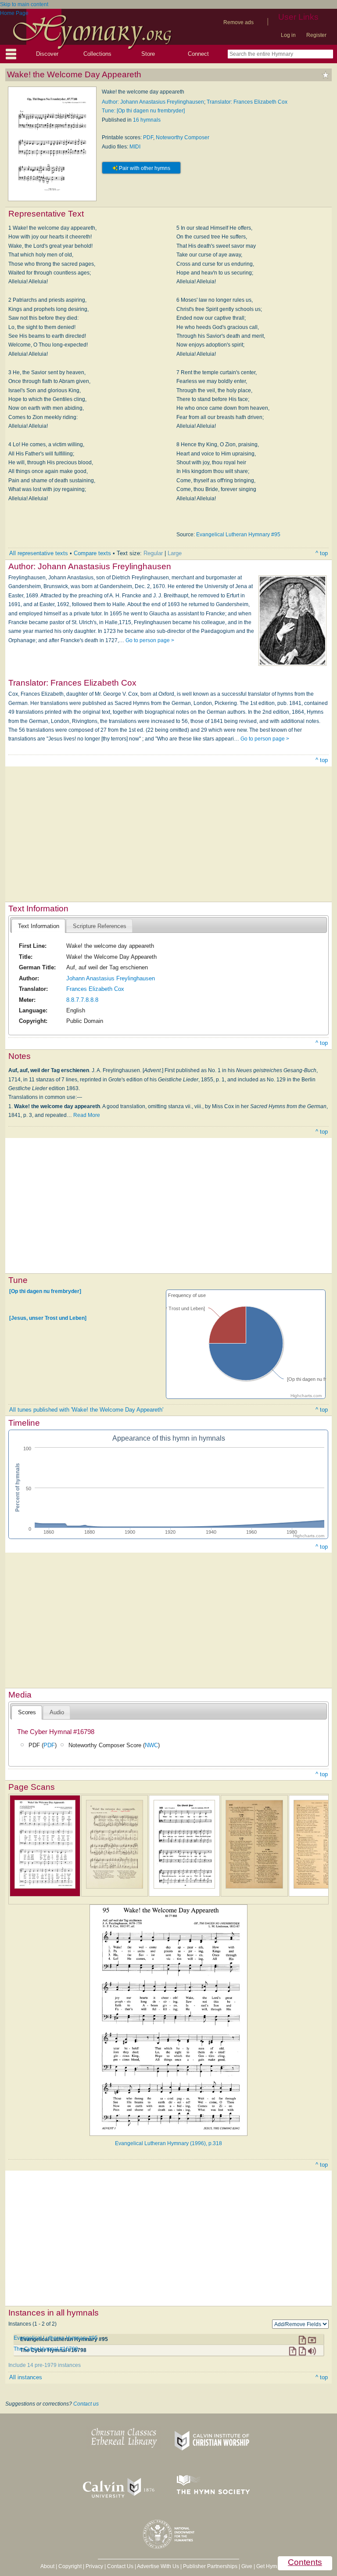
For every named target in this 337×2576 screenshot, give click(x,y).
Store (148, 54)
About (47, 2566)
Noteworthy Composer (183, 137)
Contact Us (120, 2566)
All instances (26, 2377)
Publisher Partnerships (210, 2566)
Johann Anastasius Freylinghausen (111, 978)
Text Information (39, 926)
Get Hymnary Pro (277, 2566)
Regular (153, 553)
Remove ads (238, 22)
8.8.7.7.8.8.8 (82, 1000)
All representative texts (39, 553)
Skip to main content (24, 4)
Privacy (94, 2566)
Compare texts (92, 553)
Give (247, 2566)
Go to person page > (150, 640)
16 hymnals (147, 120)
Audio (57, 1712)
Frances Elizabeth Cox (95, 989)
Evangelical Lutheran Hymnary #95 (238, 535)
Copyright (70, 2566)
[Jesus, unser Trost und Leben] (48, 1318)
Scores (27, 1712)
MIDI (135, 147)
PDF (148, 137)
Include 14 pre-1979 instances (45, 2365)
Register (316, 35)
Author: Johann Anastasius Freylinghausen (153, 102)
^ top (322, 553)
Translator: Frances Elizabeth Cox (247, 102)
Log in (288, 35)
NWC (151, 1745)
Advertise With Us (158, 2566)
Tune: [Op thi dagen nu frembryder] (143, 111)
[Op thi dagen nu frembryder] (45, 1291)
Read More (87, 1115)
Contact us (86, 2404)
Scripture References (100, 926)
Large (175, 553)
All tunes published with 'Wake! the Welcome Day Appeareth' (86, 1410)
